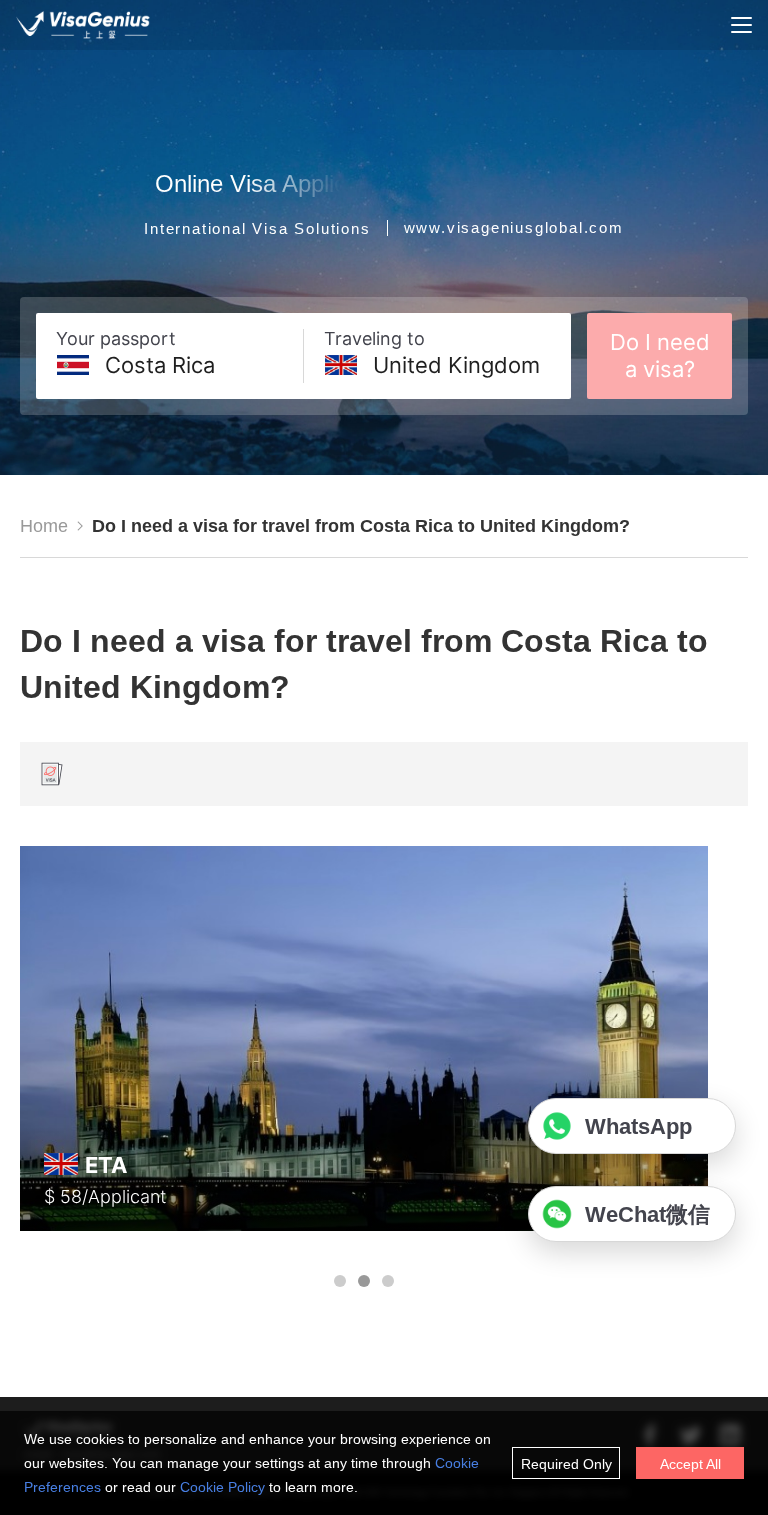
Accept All (690, 1464)
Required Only (566, 1464)
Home (44, 526)
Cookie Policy (222, 1487)
